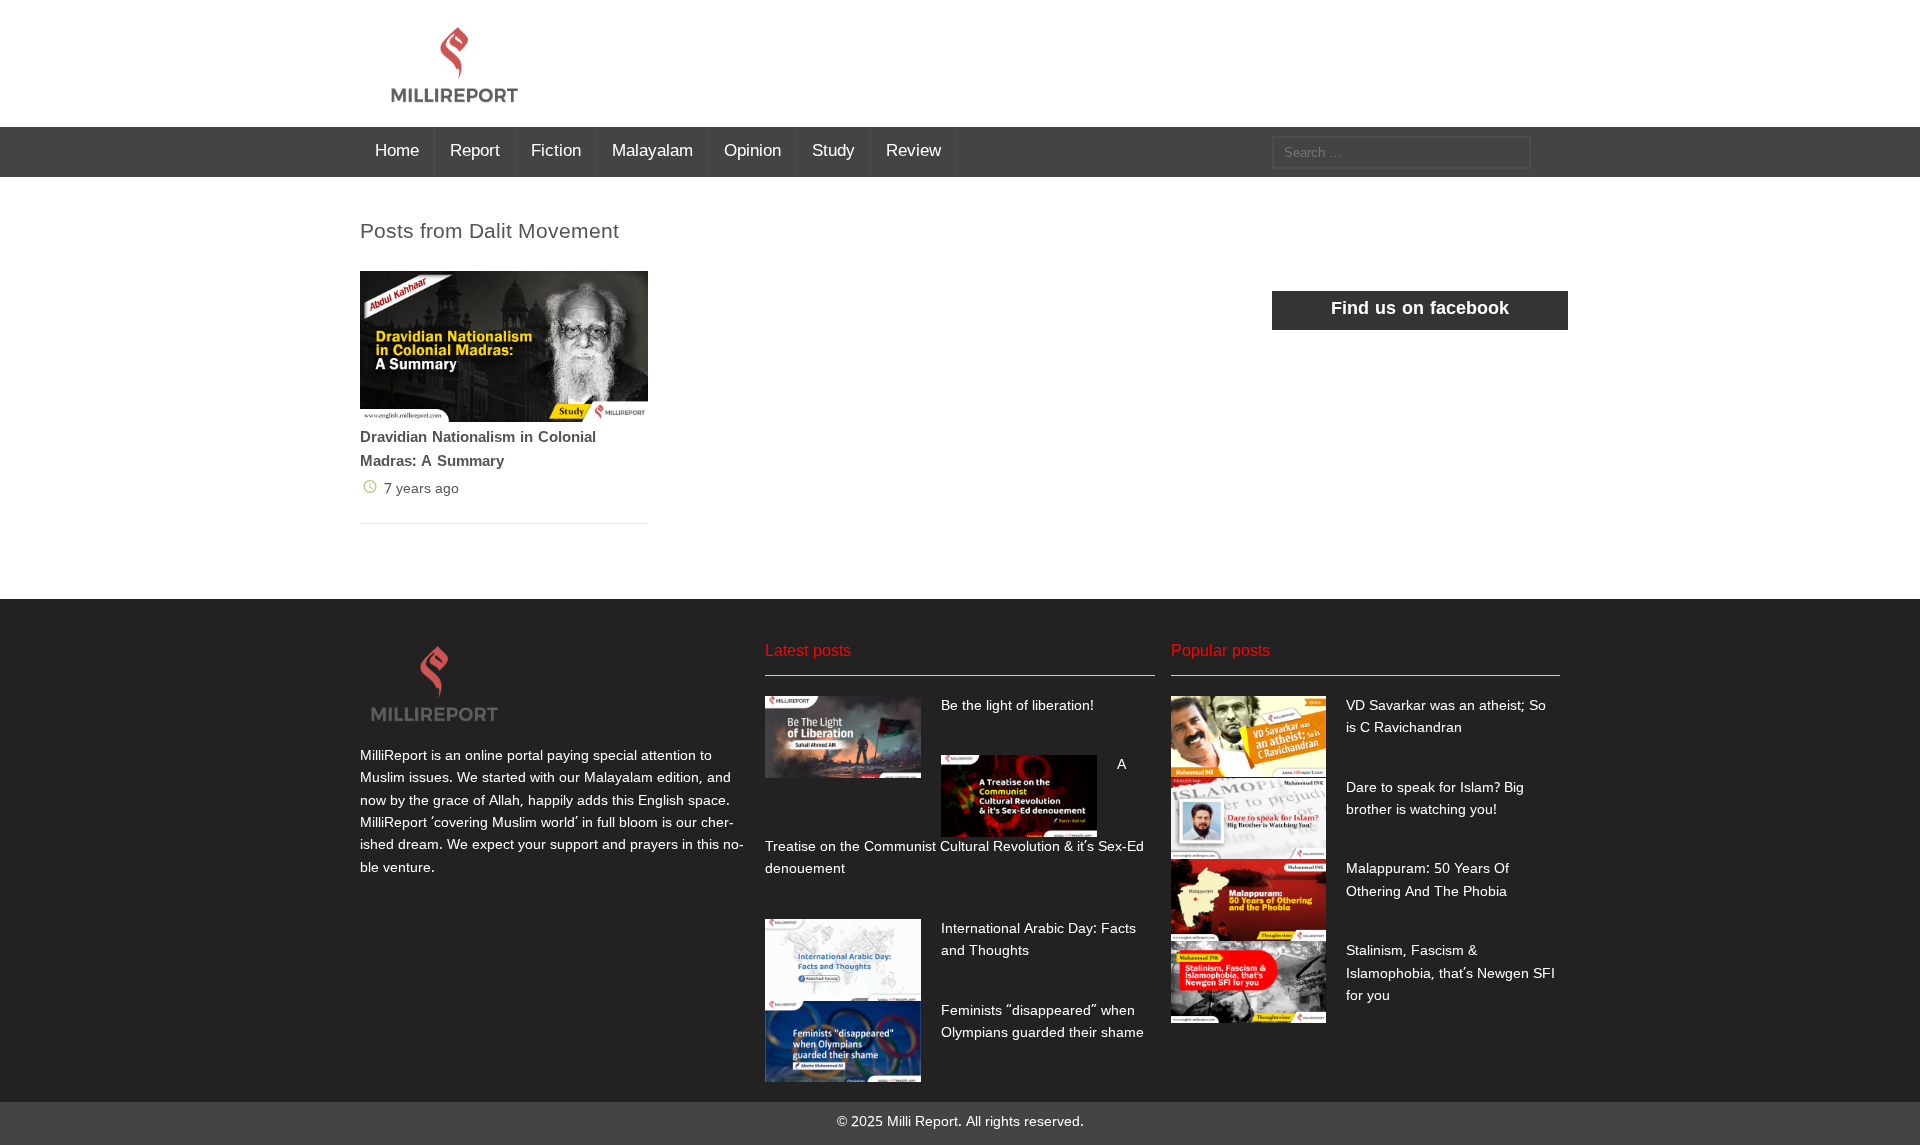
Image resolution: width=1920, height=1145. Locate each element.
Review (913, 149)
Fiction (556, 149)
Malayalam (652, 149)
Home (397, 149)
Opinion (752, 149)
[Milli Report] (455, 63)
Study (833, 149)
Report (475, 149)
